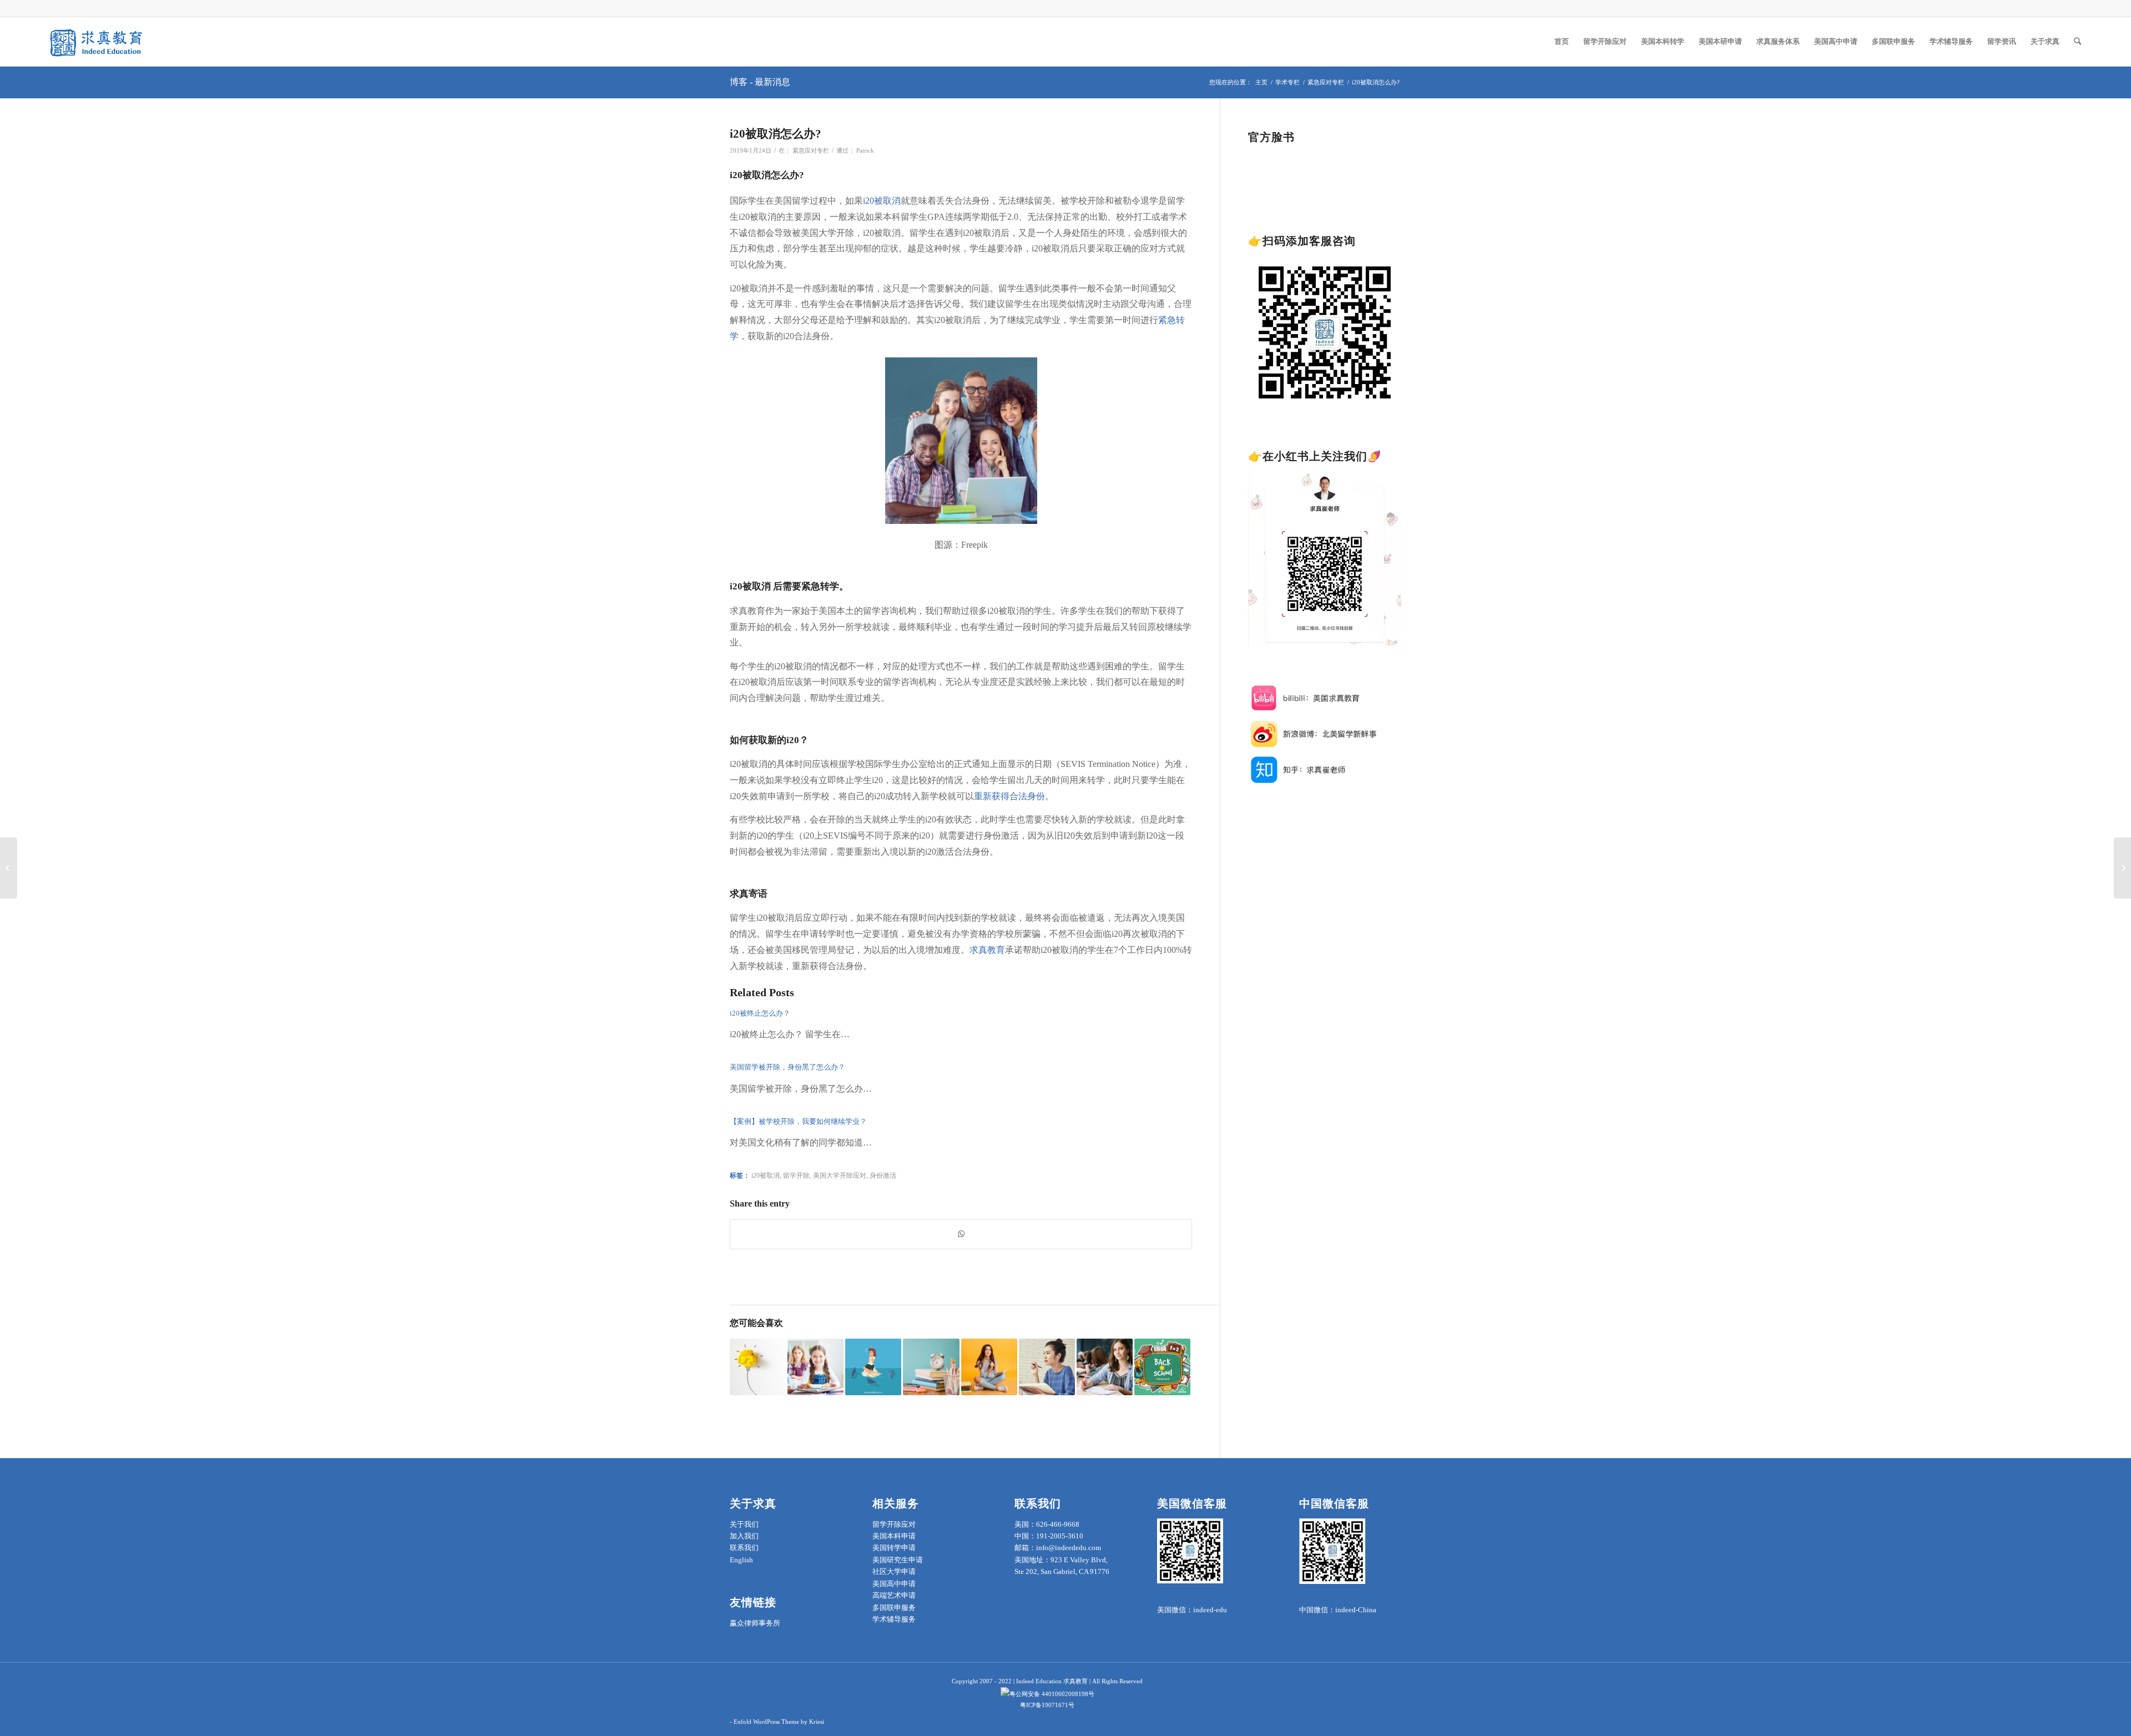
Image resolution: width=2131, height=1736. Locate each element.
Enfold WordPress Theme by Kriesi (779, 1722)
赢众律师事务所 (755, 1623)
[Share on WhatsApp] (961, 1234)
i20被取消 (766, 1176)
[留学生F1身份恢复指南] (1105, 1367)
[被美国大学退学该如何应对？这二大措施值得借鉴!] (815, 1367)
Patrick (865, 151)
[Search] (2077, 42)
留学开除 (796, 1176)
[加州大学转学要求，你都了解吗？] (2122, 868)
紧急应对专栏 (811, 151)
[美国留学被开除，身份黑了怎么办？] (758, 1367)
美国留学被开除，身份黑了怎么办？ (787, 1067)
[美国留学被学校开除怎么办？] (931, 1367)
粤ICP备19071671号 (1047, 1705)
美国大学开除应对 (840, 1176)
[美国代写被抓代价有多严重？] (1162, 1367)
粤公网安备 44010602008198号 (1052, 1694)
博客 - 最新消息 (760, 82)
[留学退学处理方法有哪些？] (1047, 1367)
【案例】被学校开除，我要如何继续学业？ (798, 1121)
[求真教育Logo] (97, 42)
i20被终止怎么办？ (760, 1013)
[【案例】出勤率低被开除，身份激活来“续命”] (873, 1367)
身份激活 (883, 1176)
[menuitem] (1562, 42)
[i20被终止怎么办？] (989, 1367)
